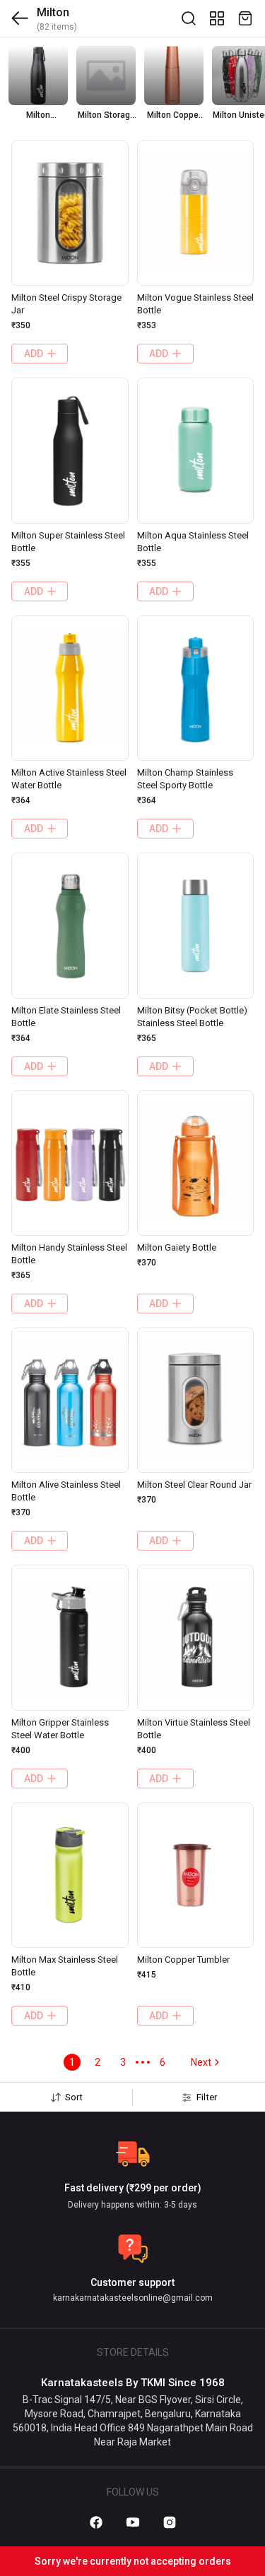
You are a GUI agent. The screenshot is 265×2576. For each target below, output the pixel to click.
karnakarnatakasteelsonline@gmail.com (133, 2298)
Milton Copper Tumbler (183, 1960)
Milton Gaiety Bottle (177, 1247)
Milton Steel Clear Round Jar (194, 1485)
